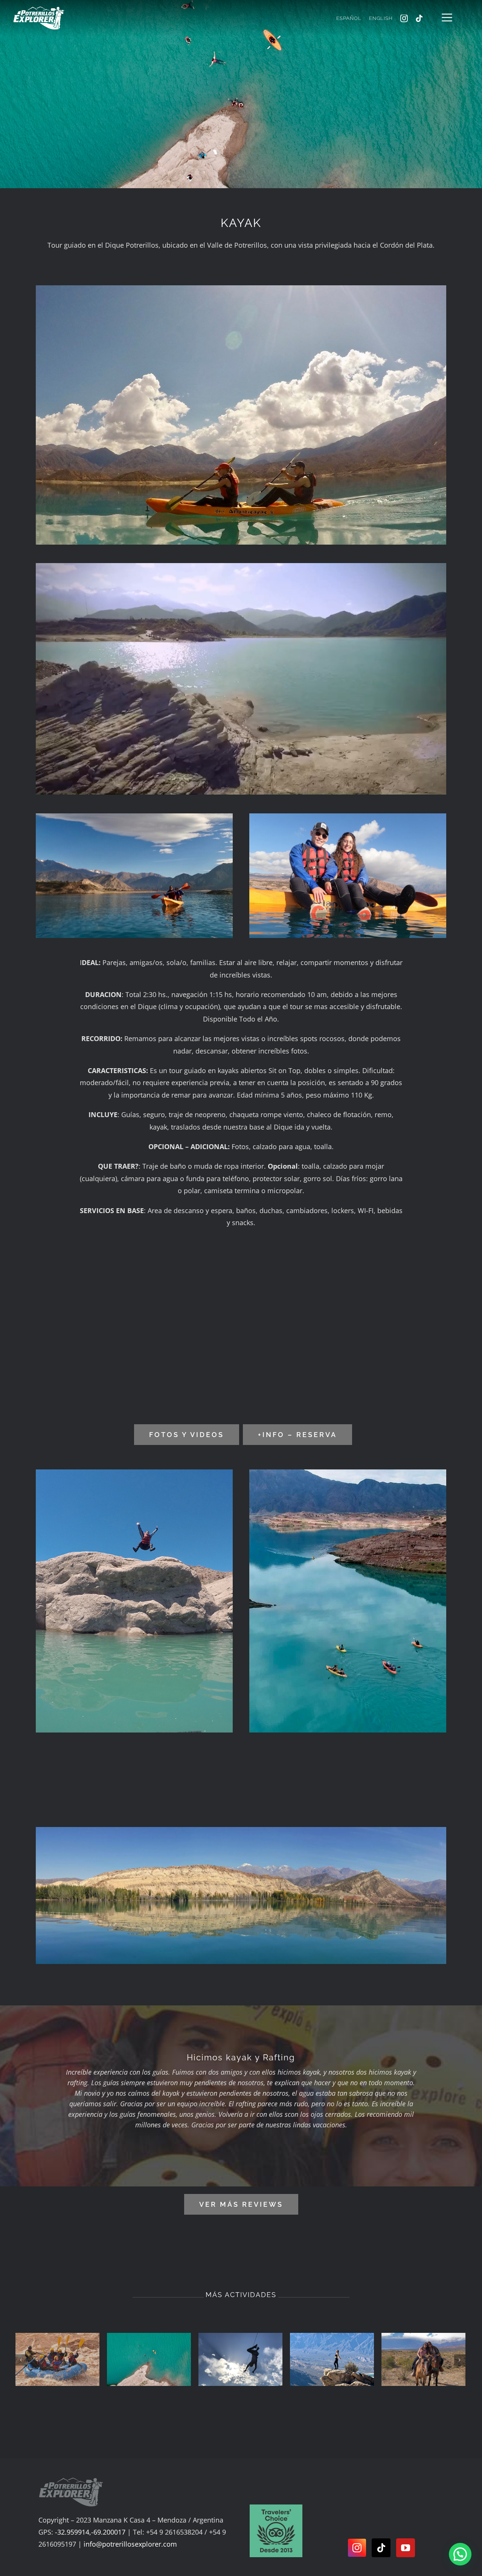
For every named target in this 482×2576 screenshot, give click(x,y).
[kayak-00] (241, 289)
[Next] (460, 2360)
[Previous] (21, 2360)
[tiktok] (419, 18)
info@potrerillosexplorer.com (130, 2544)
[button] (460, 2554)
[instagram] (404, 18)
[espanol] (276, 2508)
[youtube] (406, 2548)
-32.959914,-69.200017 (90, 2532)
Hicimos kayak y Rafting (241, 2057)
